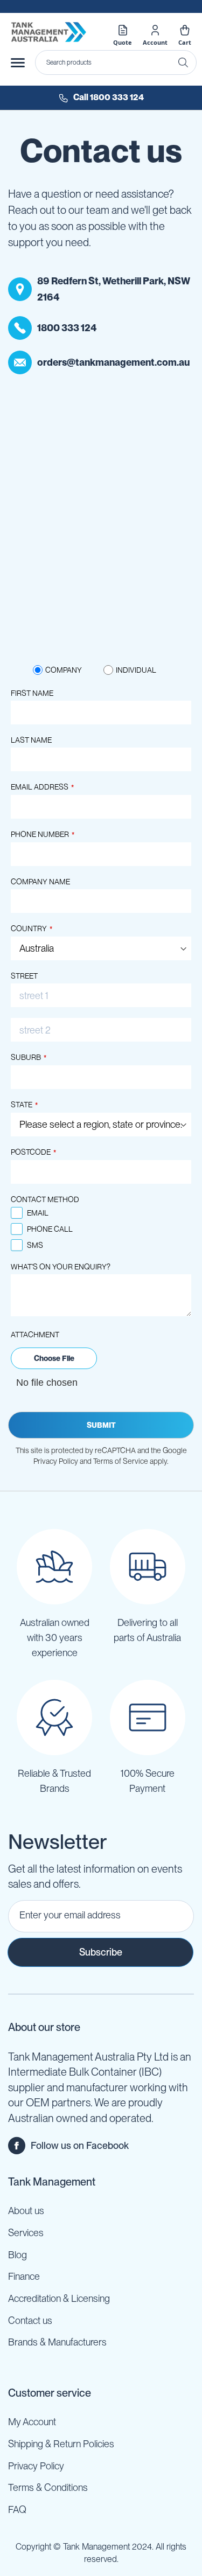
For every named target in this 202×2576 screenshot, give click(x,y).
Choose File (54, 1358)
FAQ (17, 2509)
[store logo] (48, 32)
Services (26, 2233)
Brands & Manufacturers (57, 2342)
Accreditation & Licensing (59, 2298)
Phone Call (50, 1229)
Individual (136, 670)
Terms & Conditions (48, 2487)
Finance (24, 2276)
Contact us (30, 2320)
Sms (35, 1245)
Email (38, 1213)
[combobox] (116, 62)
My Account (32, 2422)
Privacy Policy (36, 2466)
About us (26, 2211)
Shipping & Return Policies (61, 2444)
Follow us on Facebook (80, 2145)
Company (64, 670)
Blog (18, 2255)
